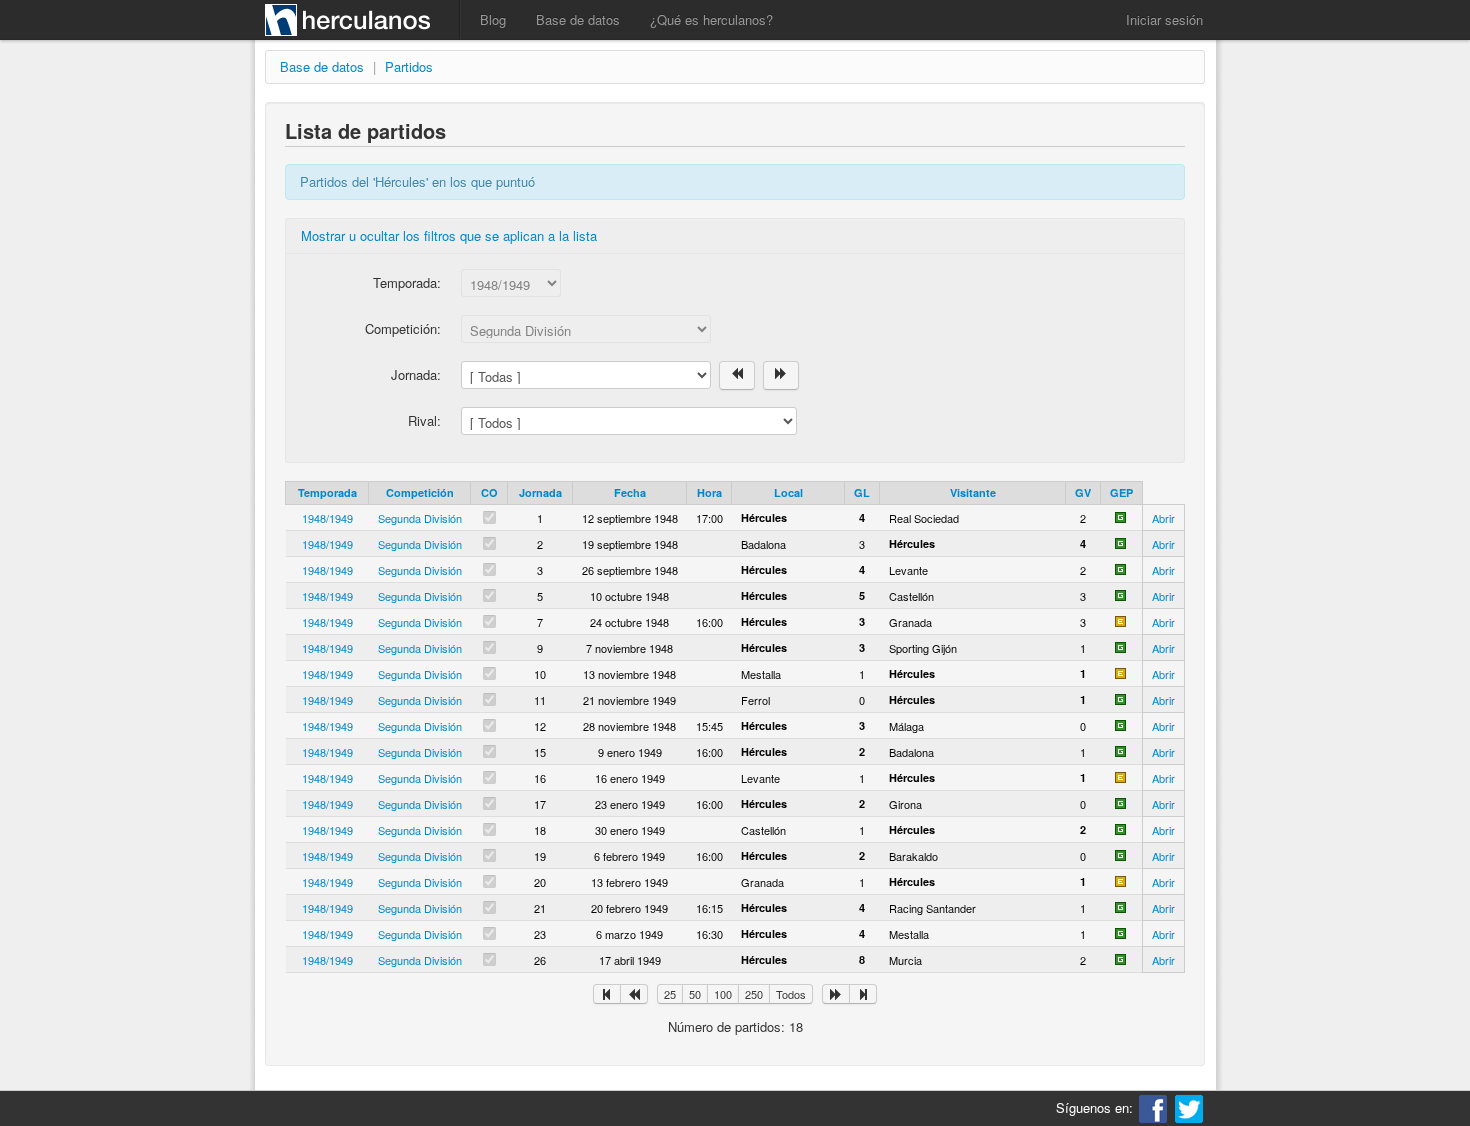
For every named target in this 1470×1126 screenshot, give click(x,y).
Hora (709, 492)
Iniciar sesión (1164, 19)
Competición (420, 492)
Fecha (630, 492)
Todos (791, 994)
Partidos (409, 66)
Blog (493, 19)
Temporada (327, 492)
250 (754, 994)
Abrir (1163, 518)
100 (723, 994)
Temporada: (407, 282)
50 (695, 994)
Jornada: (416, 374)
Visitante (973, 492)
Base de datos (578, 19)
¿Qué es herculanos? (711, 19)
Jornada (540, 492)
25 (670, 994)
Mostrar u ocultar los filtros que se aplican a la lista (449, 235)
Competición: (403, 328)
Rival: (424, 420)
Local (788, 492)
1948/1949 (327, 518)
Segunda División (420, 518)
